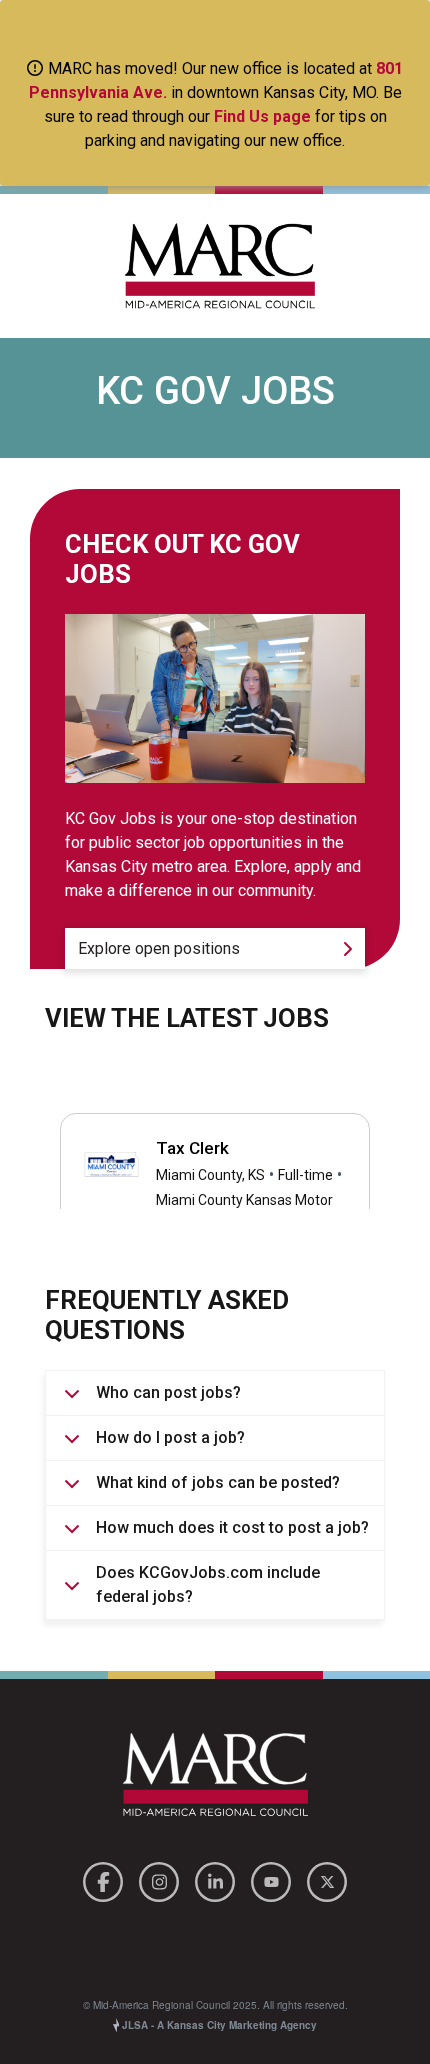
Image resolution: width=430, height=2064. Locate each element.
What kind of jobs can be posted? (218, 1482)
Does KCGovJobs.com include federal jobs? (208, 1584)
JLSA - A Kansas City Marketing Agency (218, 2025)
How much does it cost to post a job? (232, 1527)
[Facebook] (106, 1878)
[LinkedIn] (218, 1878)
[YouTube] (274, 1878)
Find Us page (262, 116)
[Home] (215, 266)
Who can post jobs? (168, 1392)
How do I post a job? (170, 1437)
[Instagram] (162, 1878)
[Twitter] (327, 1878)
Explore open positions (159, 948)
